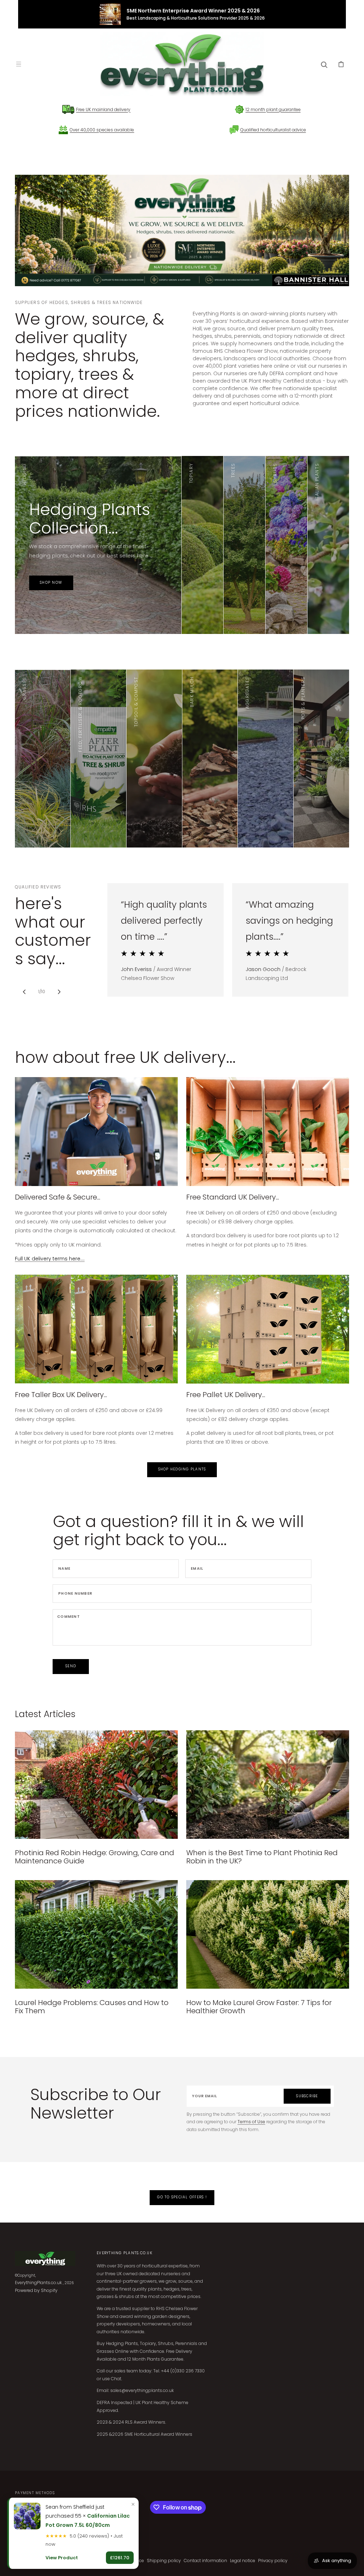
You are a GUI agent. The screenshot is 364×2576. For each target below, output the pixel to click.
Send (71, 1666)
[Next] (59, 992)
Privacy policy (273, 2561)
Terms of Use (251, 2122)
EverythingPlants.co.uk (38, 2283)
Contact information (205, 2561)
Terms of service (127, 2561)
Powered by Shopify (36, 2290)
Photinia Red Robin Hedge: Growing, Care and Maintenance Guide (95, 1857)
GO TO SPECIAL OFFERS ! (182, 2197)
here (214, 569)
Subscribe (307, 2096)
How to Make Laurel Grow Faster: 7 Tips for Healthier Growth (259, 2007)
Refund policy (92, 2561)
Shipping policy (164, 2561)
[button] (18, 64)
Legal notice (243, 2561)
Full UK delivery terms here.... (50, 1259)
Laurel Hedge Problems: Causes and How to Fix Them (92, 2007)
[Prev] (24, 992)
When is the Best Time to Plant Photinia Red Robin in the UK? (262, 1857)
